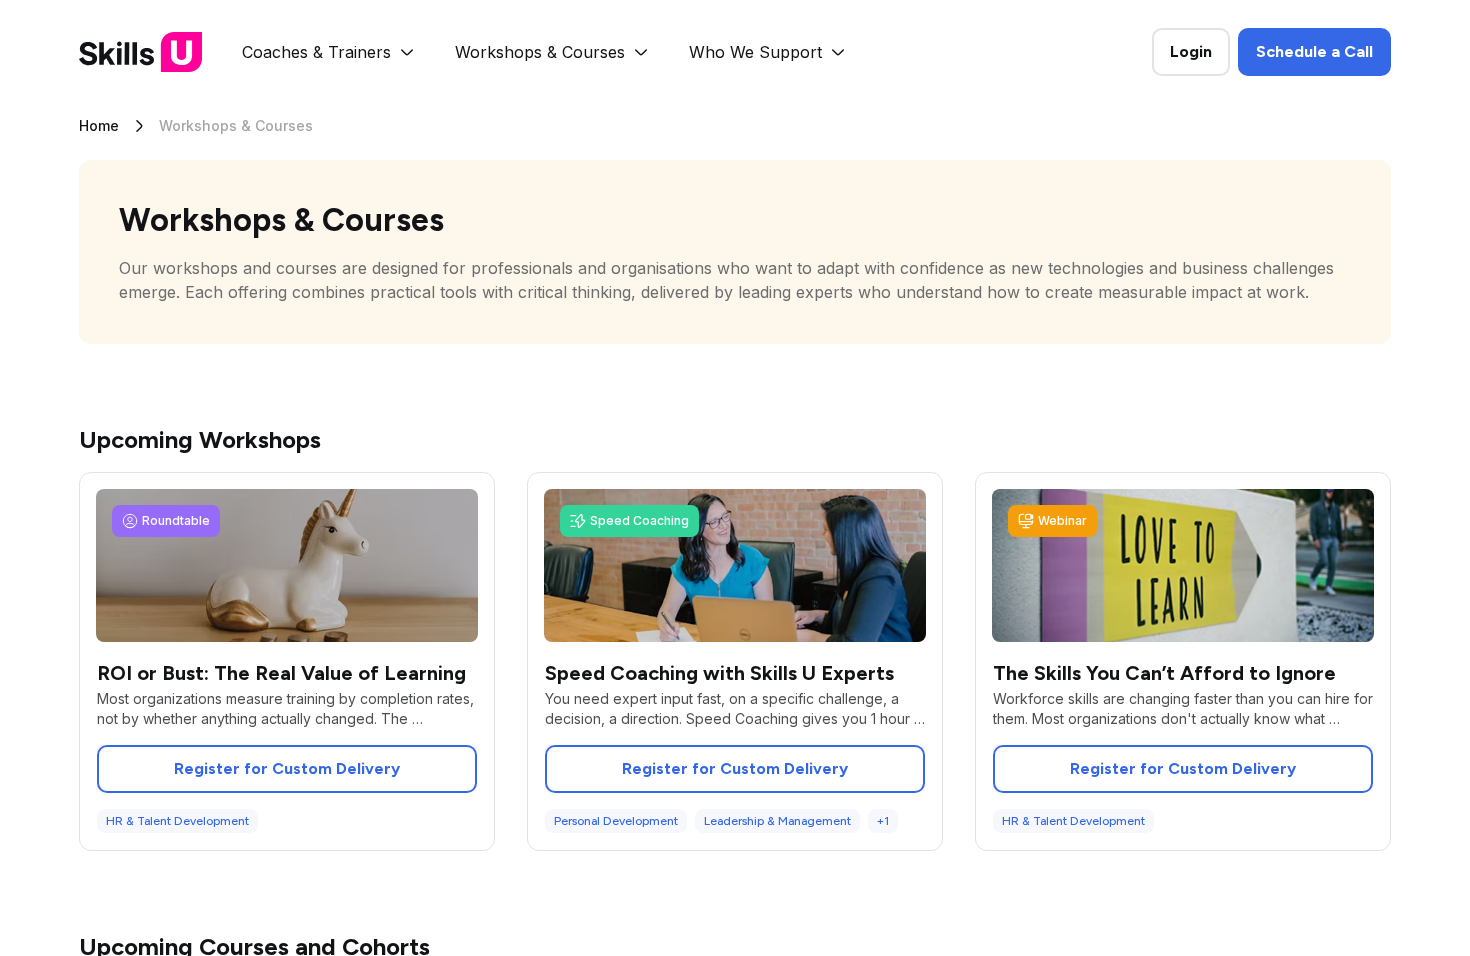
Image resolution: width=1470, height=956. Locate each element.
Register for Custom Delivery (287, 768)
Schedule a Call (1314, 51)
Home (99, 125)
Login (1191, 51)
